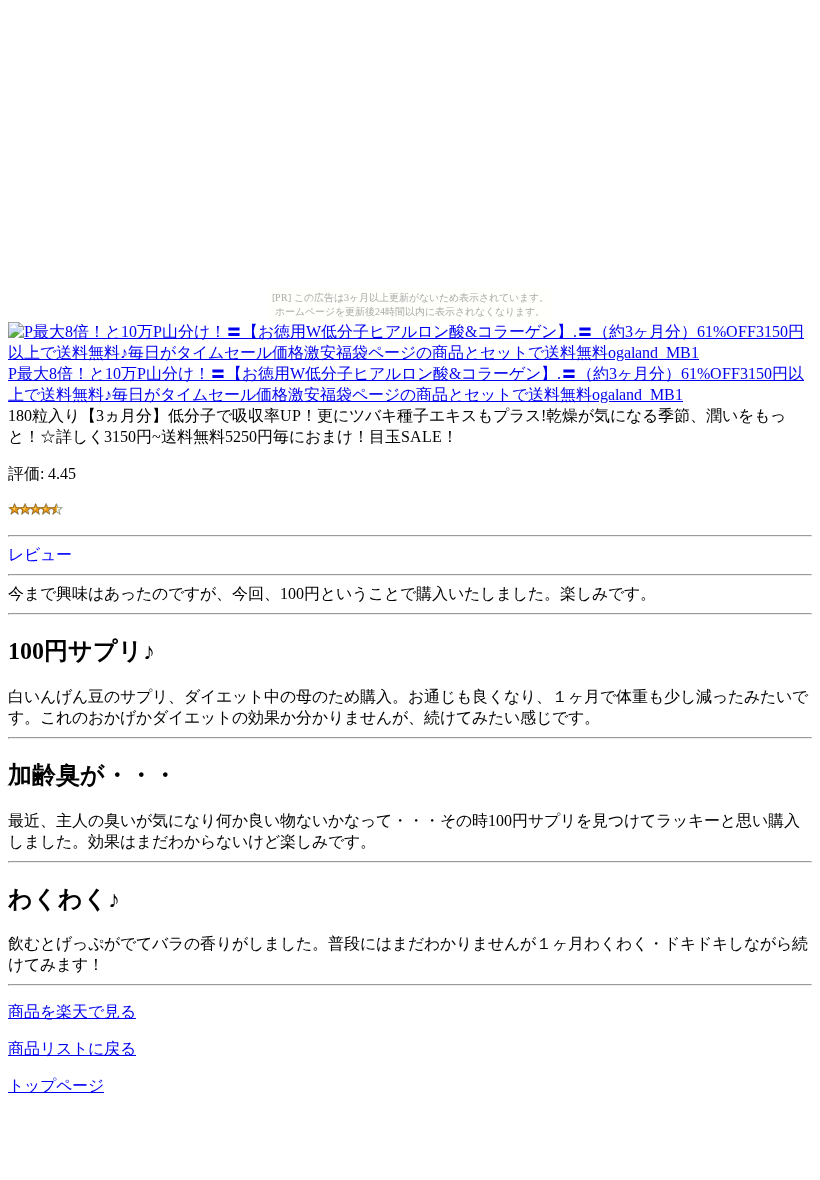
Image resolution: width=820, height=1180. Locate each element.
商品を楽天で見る (72, 1011)
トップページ (56, 1085)
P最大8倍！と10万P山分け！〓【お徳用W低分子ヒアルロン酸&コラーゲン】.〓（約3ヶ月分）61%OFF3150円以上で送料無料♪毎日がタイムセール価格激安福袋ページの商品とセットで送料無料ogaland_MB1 (406, 384)
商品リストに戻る (72, 1048)
